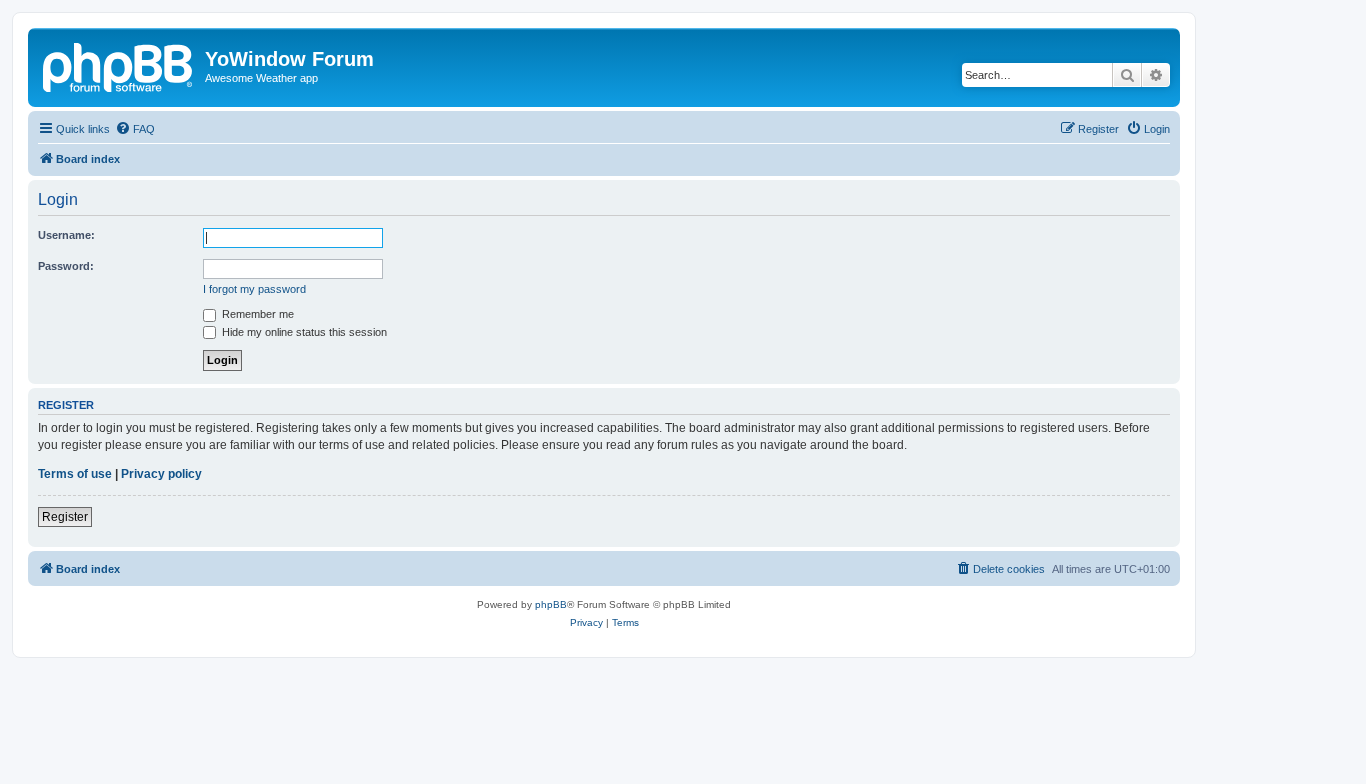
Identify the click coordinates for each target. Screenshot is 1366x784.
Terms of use (75, 474)
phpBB (551, 604)
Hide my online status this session (303, 332)
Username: (66, 235)
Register (65, 517)
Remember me (256, 314)
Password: (66, 266)
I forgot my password (254, 289)
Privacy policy (161, 474)
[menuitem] (135, 129)
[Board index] (119, 65)
